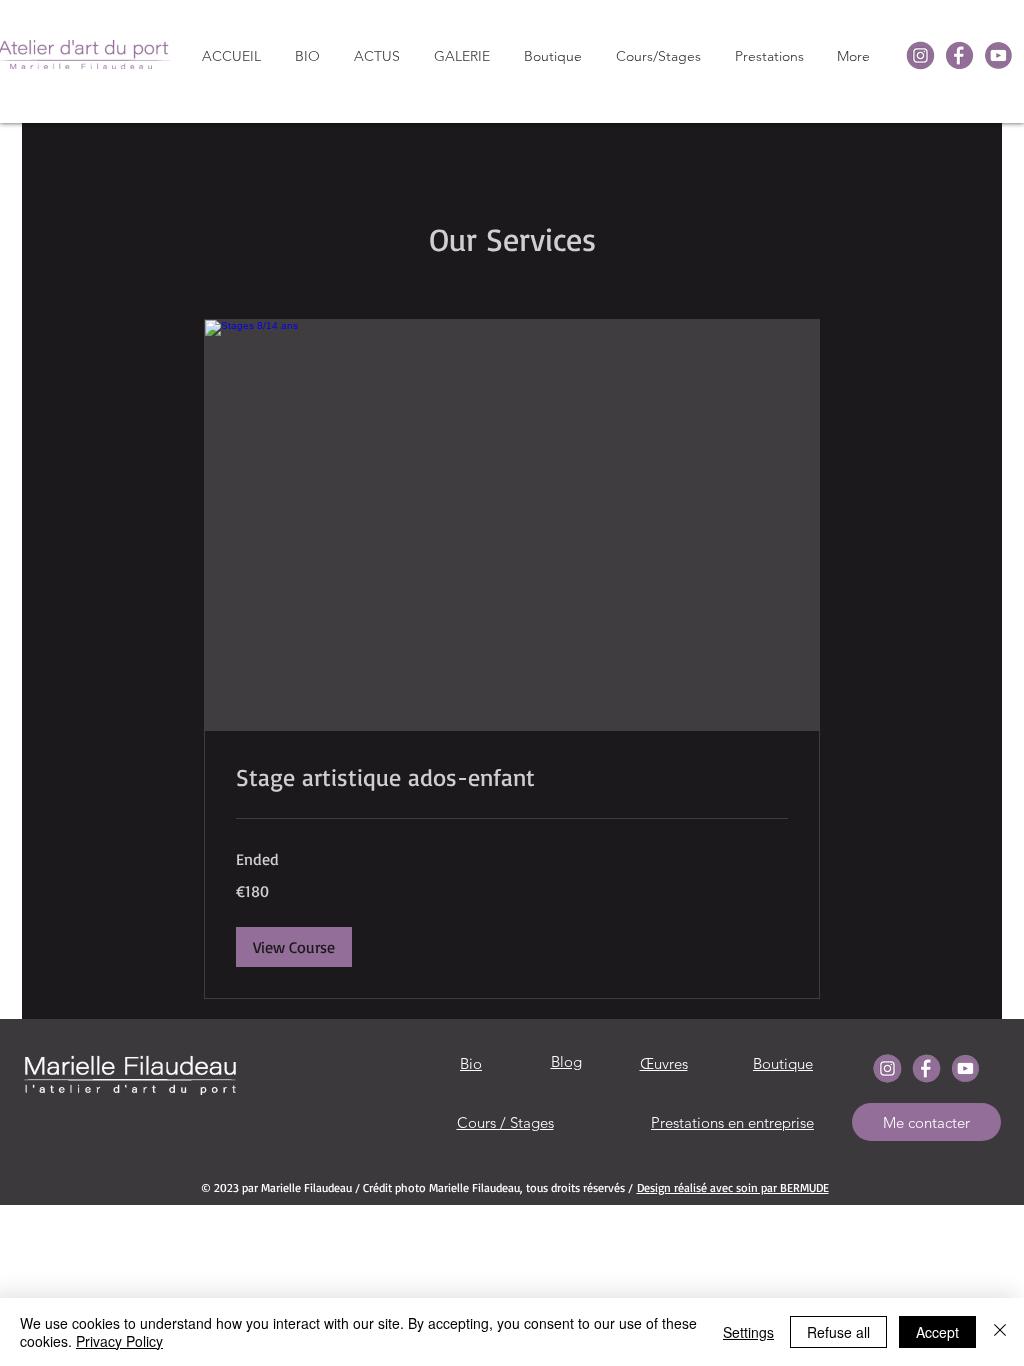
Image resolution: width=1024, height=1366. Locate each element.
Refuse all (838, 1332)
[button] (462, 56)
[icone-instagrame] (920, 55)
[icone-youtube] (998, 55)
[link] (512, 778)
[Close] (1000, 1332)
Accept (937, 1332)
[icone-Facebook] (959, 55)
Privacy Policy (119, 1341)
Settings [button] (748, 1332)
